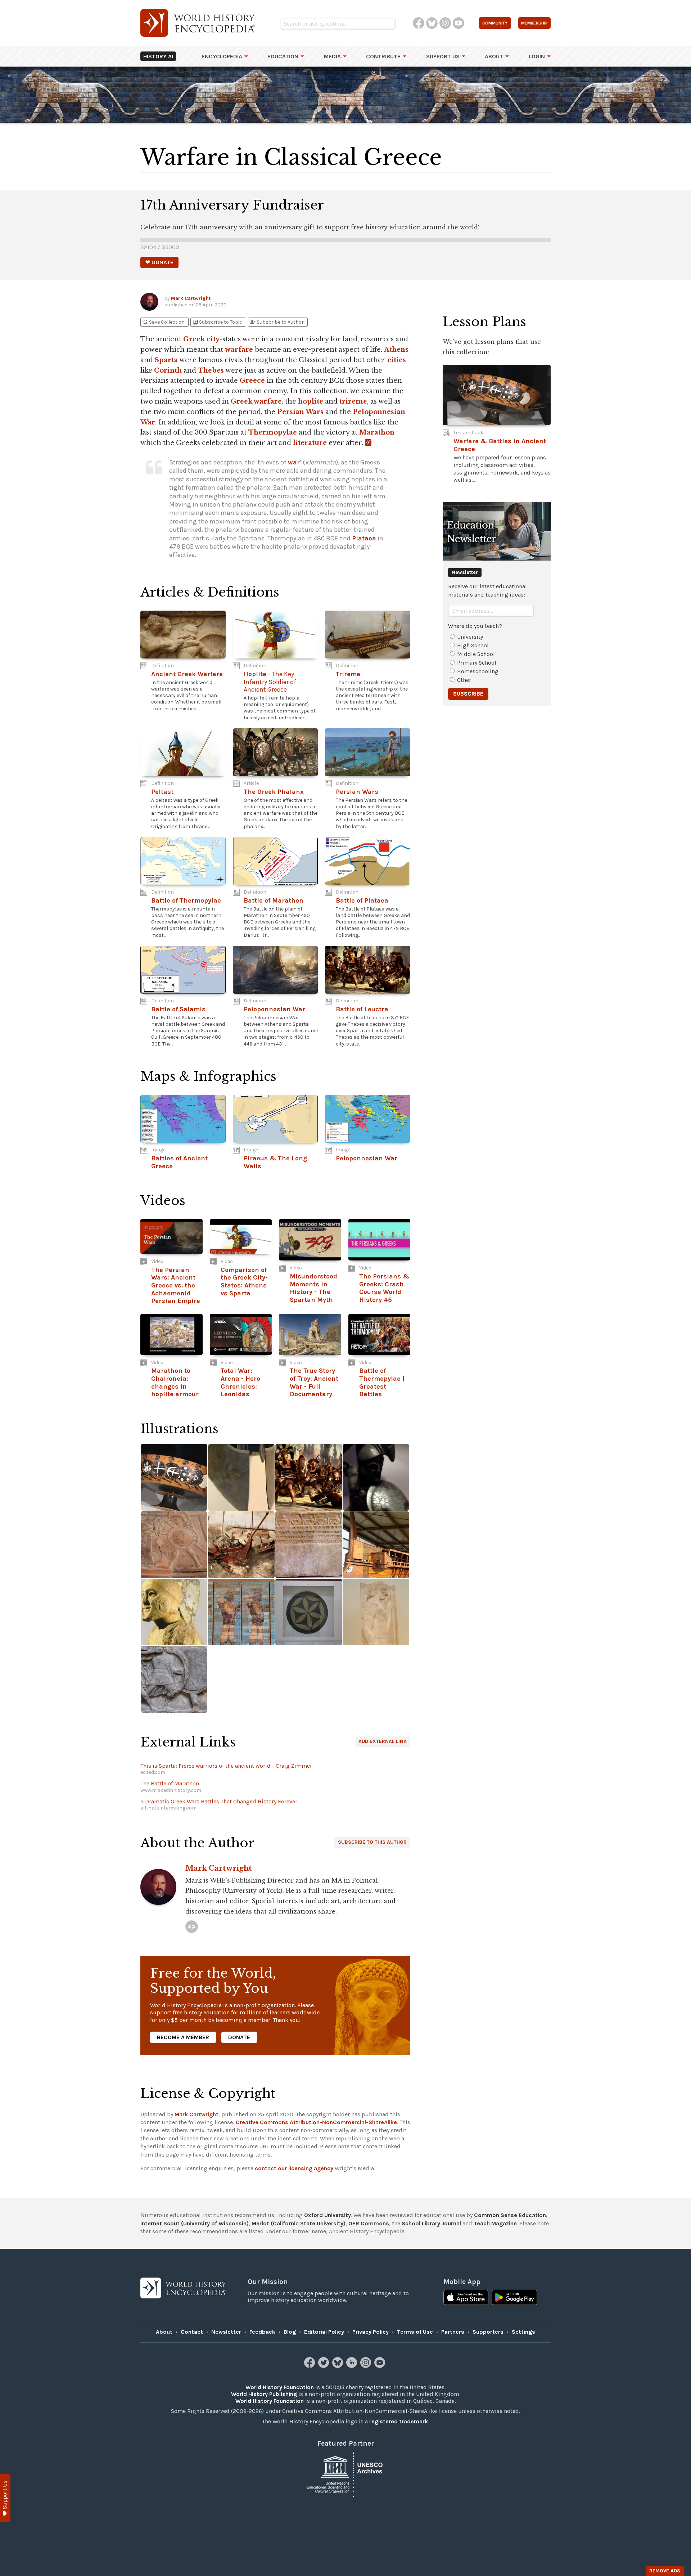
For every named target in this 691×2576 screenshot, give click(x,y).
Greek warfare (256, 401)
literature (310, 443)
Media (332, 56)
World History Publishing (264, 2394)
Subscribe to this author (372, 1842)
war (294, 462)
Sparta (166, 360)
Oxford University (328, 2215)
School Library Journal (431, 2223)
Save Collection (163, 322)
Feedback (262, 2332)
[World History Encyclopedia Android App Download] (514, 2298)
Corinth (168, 370)
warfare (239, 350)
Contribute (383, 56)
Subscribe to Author (277, 322)
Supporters (488, 2332)
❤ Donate (159, 262)
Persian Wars (300, 412)
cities (397, 360)
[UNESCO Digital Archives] (345, 2474)
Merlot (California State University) (299, 2223)
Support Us (443, 56)
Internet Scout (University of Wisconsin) (195, 2223)
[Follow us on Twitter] (324, 2366)
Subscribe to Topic (217, 322)
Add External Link (383, 1741)
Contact (192, 2332)
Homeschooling (478, 671)
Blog (290, 2332)
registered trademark (399, 2421)
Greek (194, 339)
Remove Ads (665, 2571)
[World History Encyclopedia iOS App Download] (466, 2298)
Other (464, 680)
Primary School (477, 663)
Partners (453, 2332)
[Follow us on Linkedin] (353, 2366)
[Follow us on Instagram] (367, 2366)
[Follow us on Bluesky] (338, 2366)
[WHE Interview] (192, 1927)
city (213, 339)
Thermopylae (273, 432)
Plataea (364, 538)
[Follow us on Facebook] (310, 2366)
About (494, 56)
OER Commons (369, 2223)
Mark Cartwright (191, 298)
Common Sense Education (510, 2215)
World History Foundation (280, 2387)
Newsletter (226, 2332)
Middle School (476, 654)
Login (537, 56)
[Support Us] (5, 2498)
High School (473, 645)
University (470, 637)
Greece (252, 381)
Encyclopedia (222, 56)
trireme (353, 401)
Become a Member (183, 2037)
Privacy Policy (371, 2332)
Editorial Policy (324, 2332)
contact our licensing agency (294, 2168)
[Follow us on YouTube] (381, 2366)
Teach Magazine (495, 2223)
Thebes (211, 370)
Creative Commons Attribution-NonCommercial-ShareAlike (316, 2122)
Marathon (377, 432)
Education (283, 56)
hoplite (311, 401)
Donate (239, 2037)
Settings (523, 2332)
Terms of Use (415, 2332)
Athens (396, 350)
